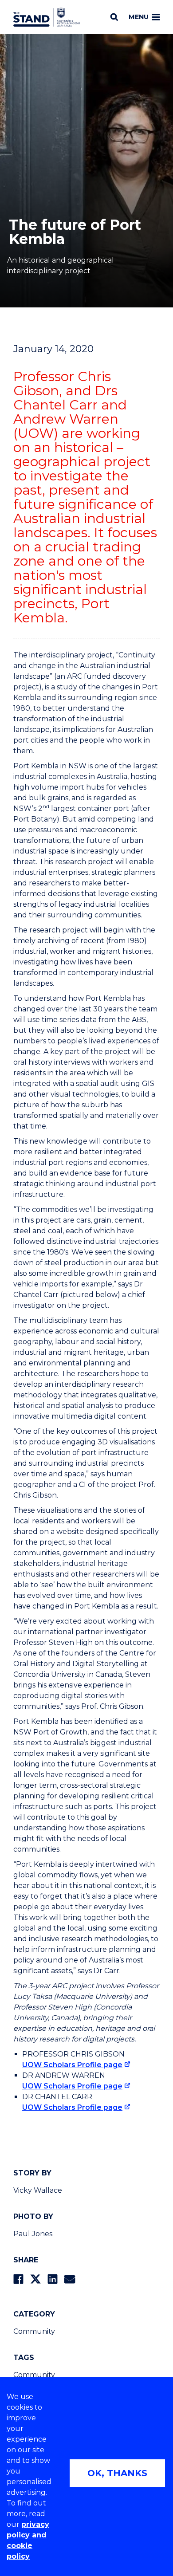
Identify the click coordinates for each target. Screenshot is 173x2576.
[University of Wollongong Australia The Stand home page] (47, 17)
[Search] (114, 17)
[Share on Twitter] (35, 2279)
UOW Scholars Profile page (72, 2065)
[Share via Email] (70, 2279)
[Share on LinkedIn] (53, 2279)
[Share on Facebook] (18, 2279)
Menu (139, 17)
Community (34, 2331)
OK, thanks (117, 2473)
